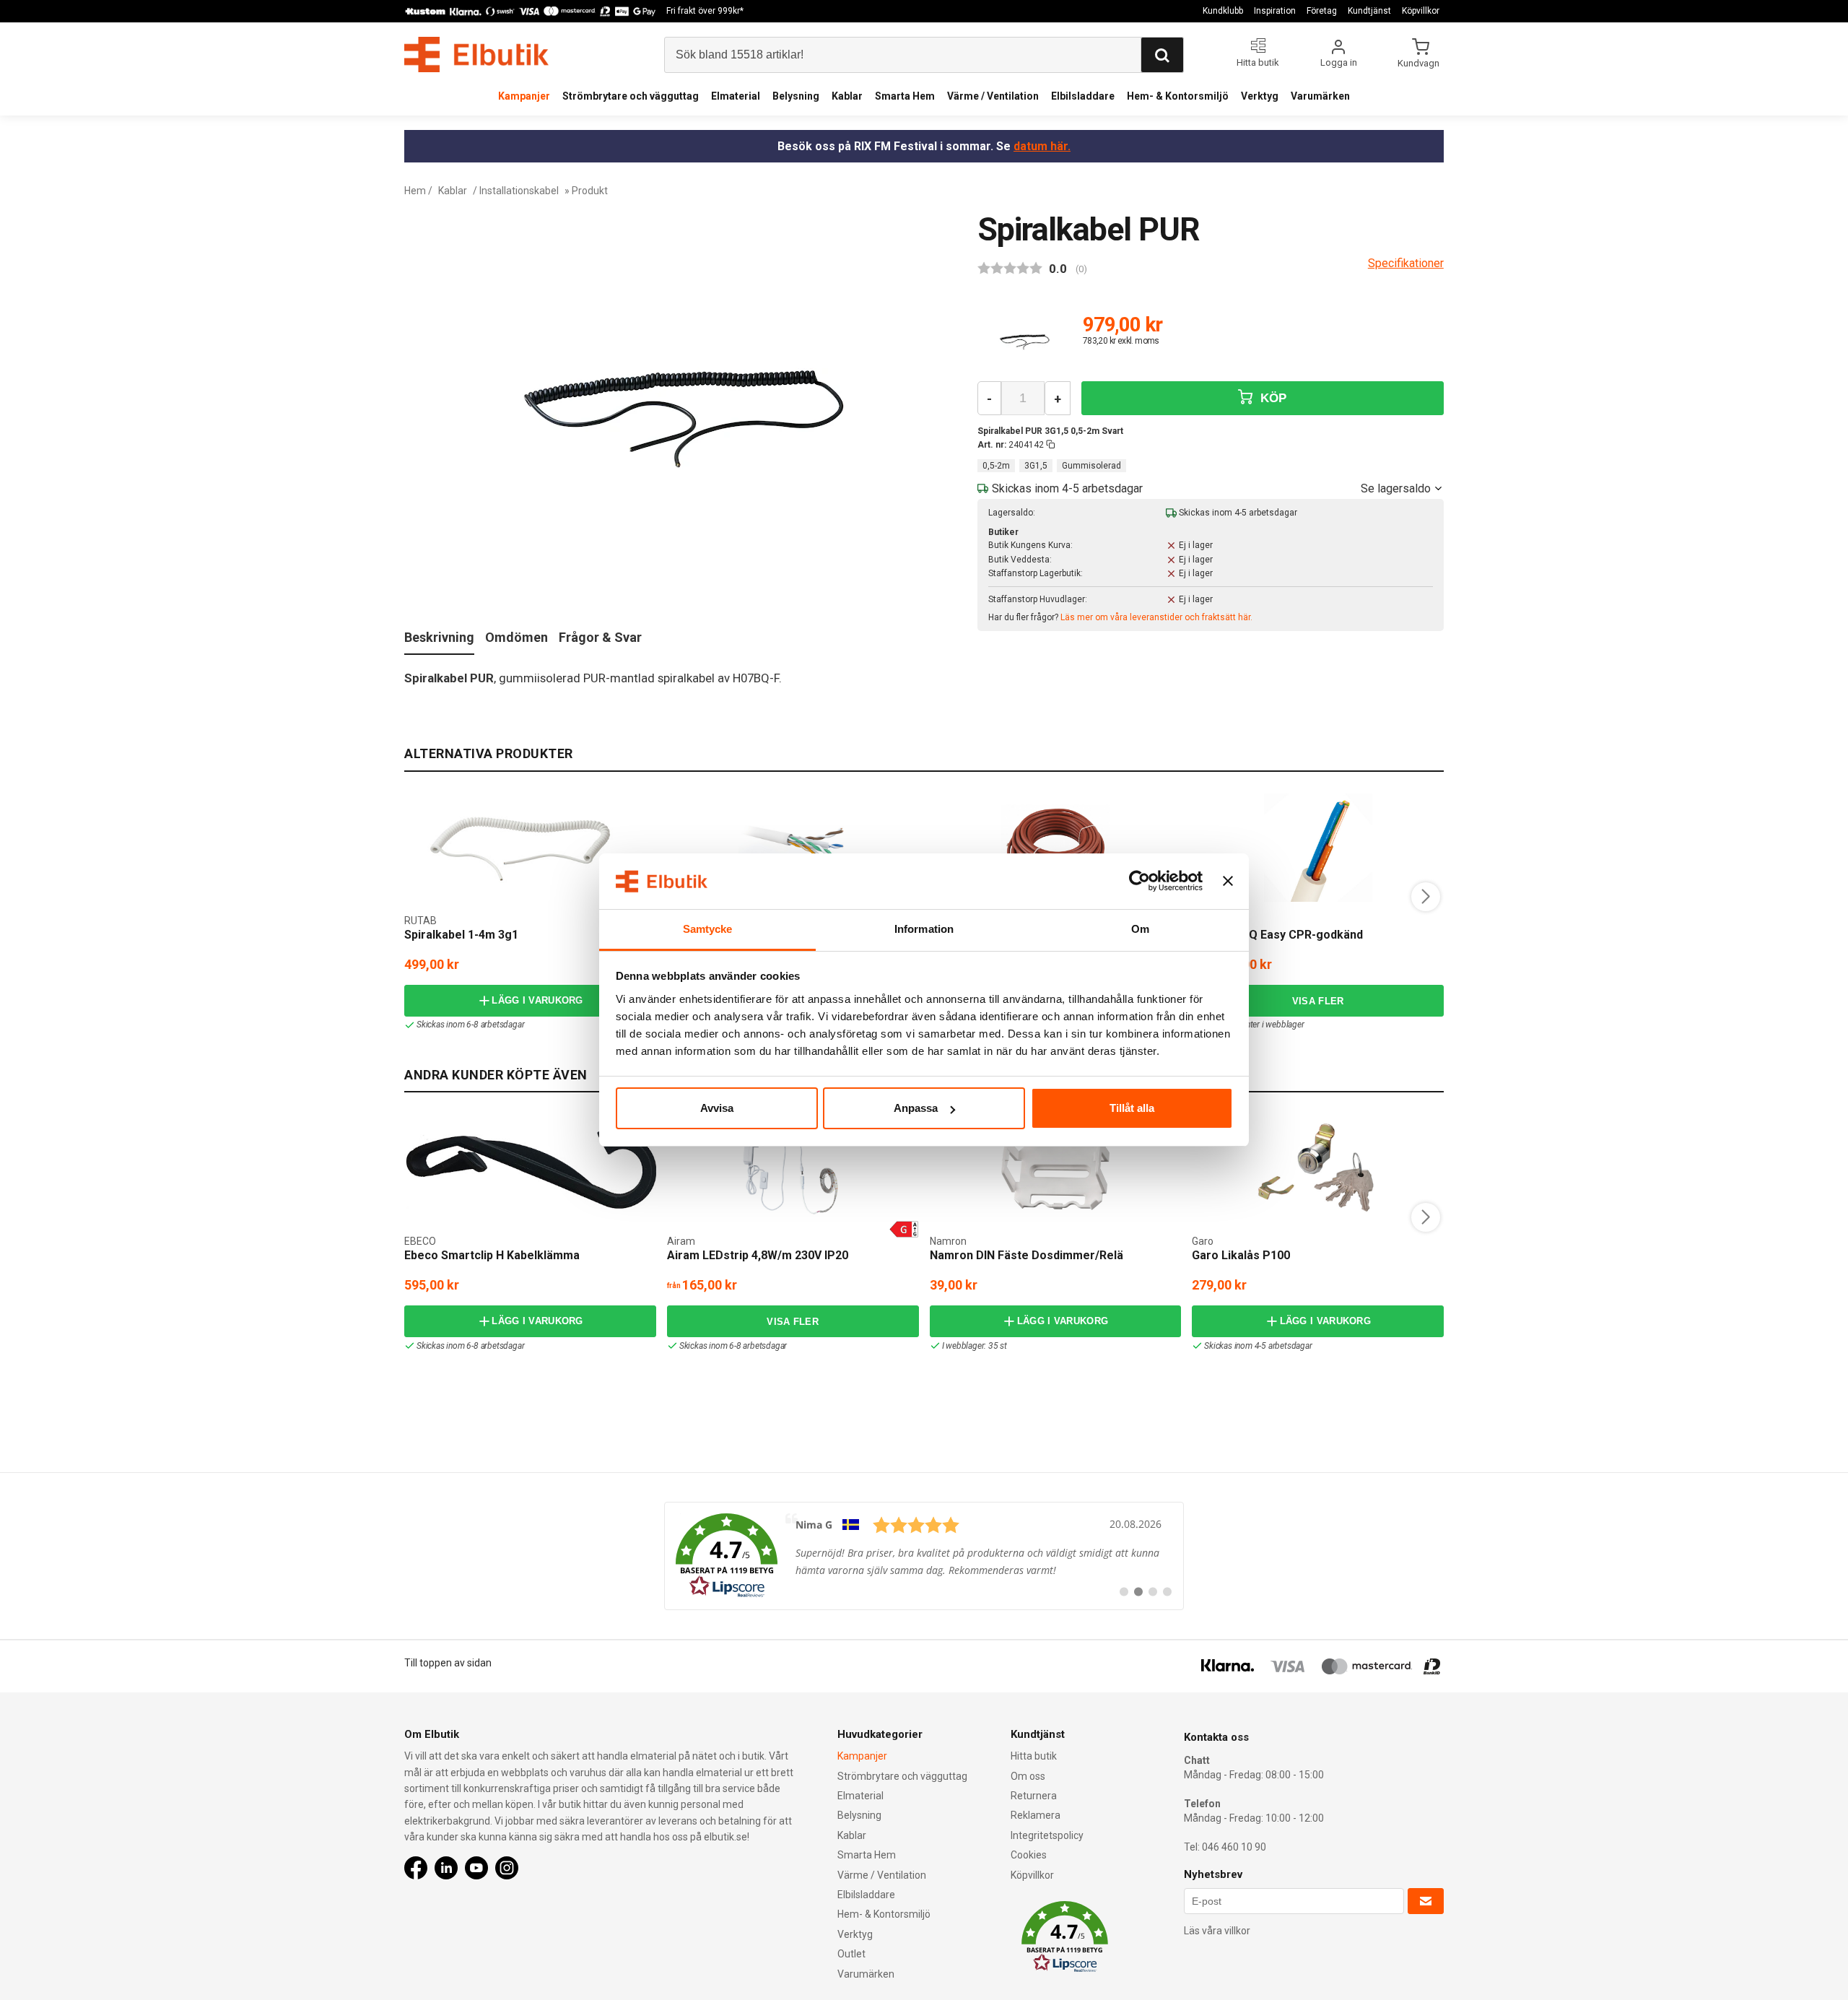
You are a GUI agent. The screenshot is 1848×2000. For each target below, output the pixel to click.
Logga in (1339, 62)
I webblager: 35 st (975, 1346)
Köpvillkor (1421, 11)
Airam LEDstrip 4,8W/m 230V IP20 (758, 1255)
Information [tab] (924, 929)
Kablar (847, 96)
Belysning (796, 96)
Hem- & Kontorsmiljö (1178, 96)
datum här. (1042, 146)
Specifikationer (1406, 263)
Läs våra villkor (1217, 1931)
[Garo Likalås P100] (1318, 1168)
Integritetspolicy (1047, 1835)
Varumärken (1320, 96)
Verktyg (1260, 96)
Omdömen (517, 637)
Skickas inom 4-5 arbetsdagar (1258, 1346)
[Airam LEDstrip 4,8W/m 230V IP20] (793, 1168)
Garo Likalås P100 (1241, 1255)
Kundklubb (1223, 11)
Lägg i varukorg (537, 1000)
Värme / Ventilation (993, 96)
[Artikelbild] (1024, 342)
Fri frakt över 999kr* (705, 11)
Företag (1322, 11)
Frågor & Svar (600, 637)
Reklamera (1036, 1815)
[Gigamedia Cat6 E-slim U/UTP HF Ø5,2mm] (793, 848)
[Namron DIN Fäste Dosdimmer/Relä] (1055, 1168)
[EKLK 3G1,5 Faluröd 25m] (1055, 848)
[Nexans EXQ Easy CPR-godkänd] (1318, 848)
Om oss (1028, 1776)
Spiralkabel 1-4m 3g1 (461, 935)
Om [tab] (1140, 929)
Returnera (1034, 1796)
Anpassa (916, 1108)
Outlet (851, 1954)
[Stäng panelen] (1228, 882)
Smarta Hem (905, 96)
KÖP (1271, 398)
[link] (924, 1556)
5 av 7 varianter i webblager (1254, 1025)
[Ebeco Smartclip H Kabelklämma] (530, 1168)
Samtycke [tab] (708, 929)
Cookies (1029, 1855)
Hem (415, 191)
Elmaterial (736, 96)
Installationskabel (519, 191)
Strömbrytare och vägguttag (631, 96)
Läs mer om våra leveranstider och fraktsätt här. (1156, 617)
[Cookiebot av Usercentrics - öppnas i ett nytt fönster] (1139, 882)
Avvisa (717, 1108)
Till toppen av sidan (448, 1663)
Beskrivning (439, 637)
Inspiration (1275, 11)
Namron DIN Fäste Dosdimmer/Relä (1027, 1255)
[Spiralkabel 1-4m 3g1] (530, 848)
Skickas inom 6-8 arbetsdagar (470, 1025)
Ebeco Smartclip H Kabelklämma (492, 1255)
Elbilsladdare (1083, 96)
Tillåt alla (1132, 1108)
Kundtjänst (1369, 11)
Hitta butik (1034, 1756)
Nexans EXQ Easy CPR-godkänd (1277, 935)
